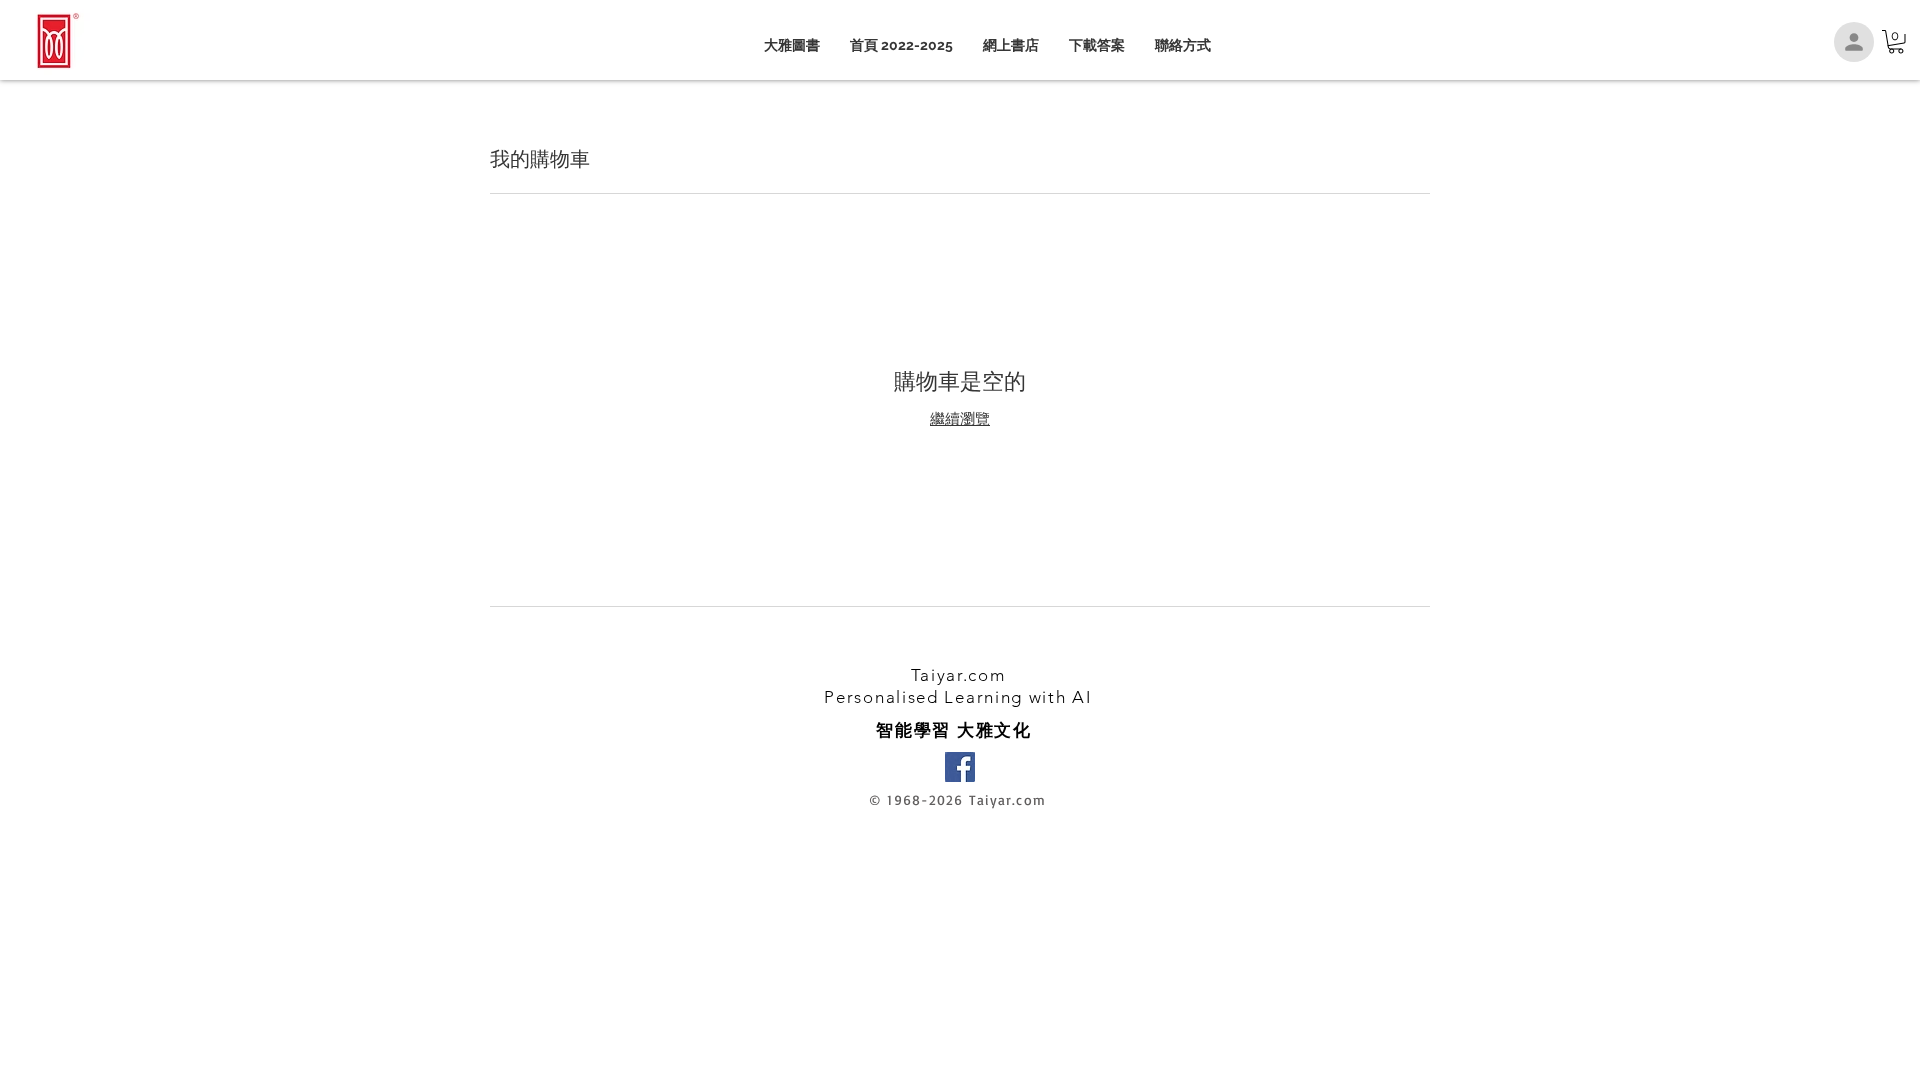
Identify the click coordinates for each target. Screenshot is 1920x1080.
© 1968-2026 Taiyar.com (957, 799)
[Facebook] (960, 767)
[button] (1896, 42)
